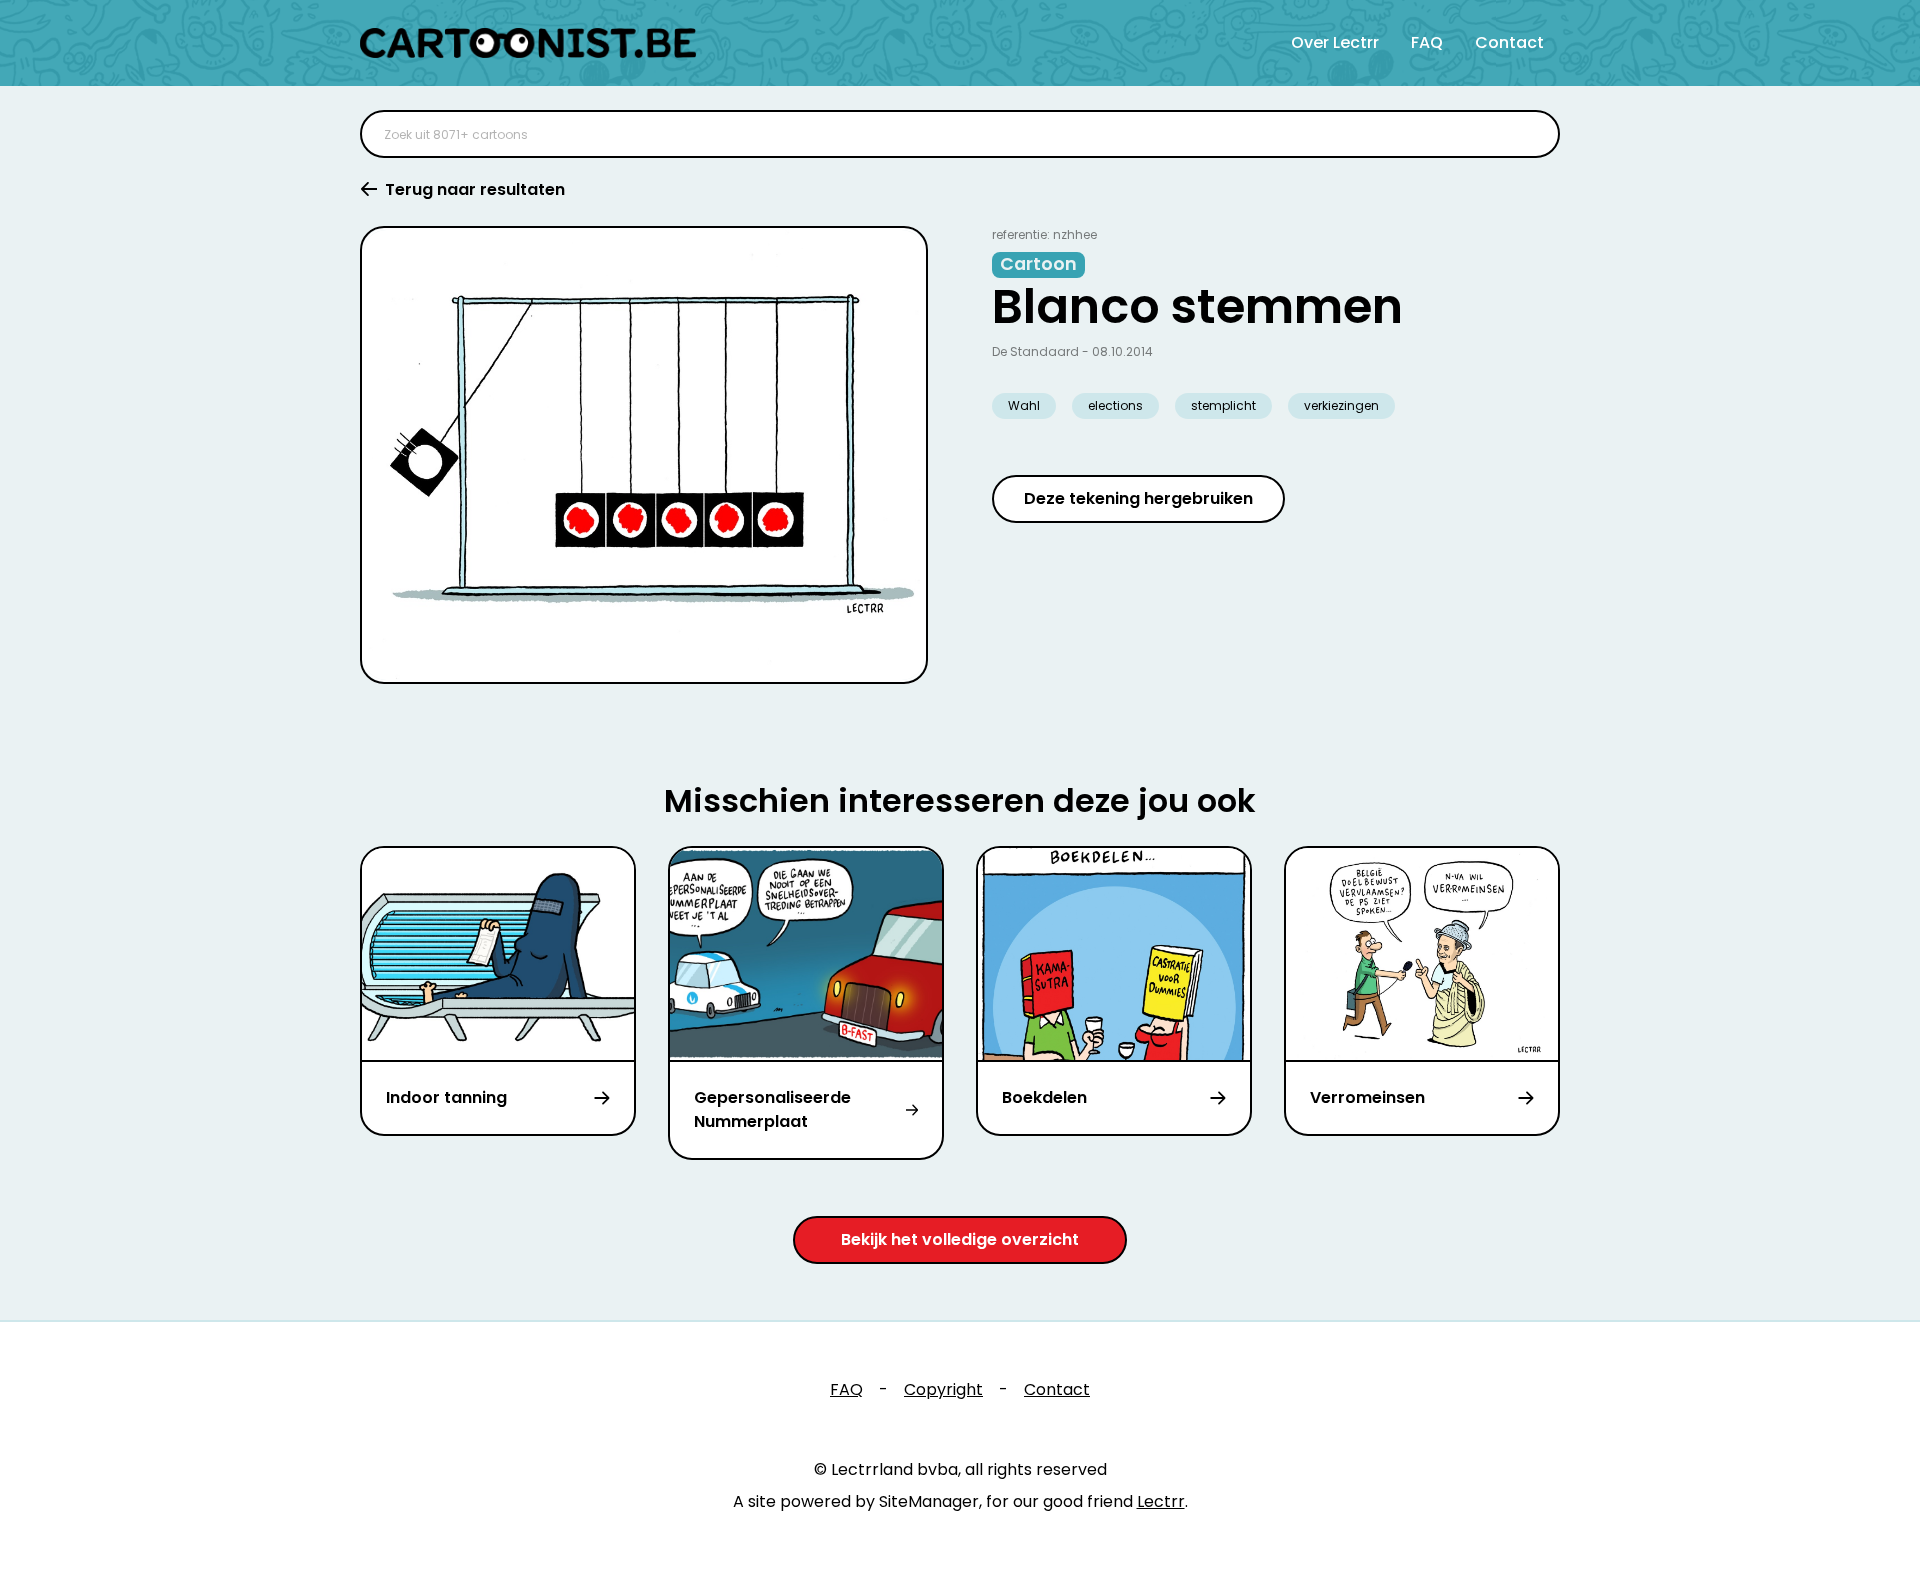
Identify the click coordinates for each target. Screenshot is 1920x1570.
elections (1115, 405)
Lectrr (1161, 1501)
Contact (1509, 42)
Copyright (943, 1389)
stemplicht (1223, 405)
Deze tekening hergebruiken (1138, 498)
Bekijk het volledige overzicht (960, 1239)
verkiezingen (1341, 405)
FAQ (1427, 42)
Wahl (1024, 405)
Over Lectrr (1335, 42)
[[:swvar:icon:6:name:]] (1532, 134)
